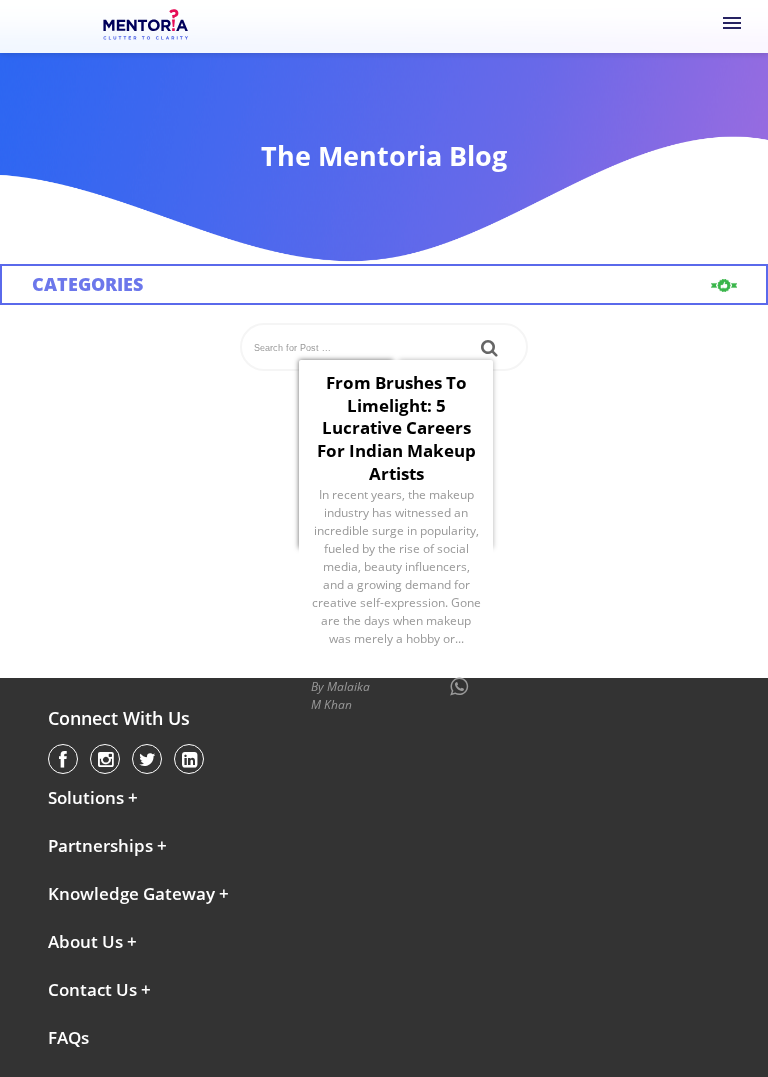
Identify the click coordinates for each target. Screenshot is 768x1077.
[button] (150, 798)
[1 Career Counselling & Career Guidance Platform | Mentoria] (146, 25)
